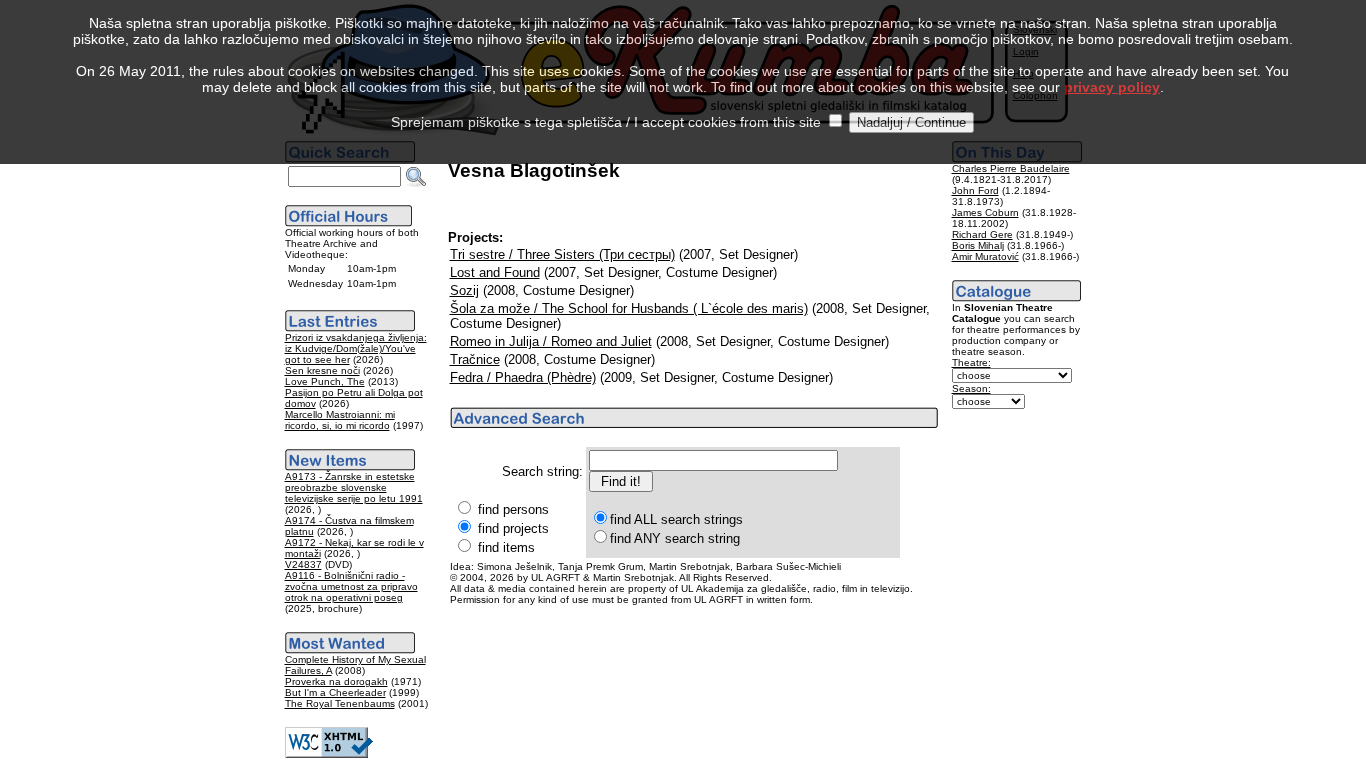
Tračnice (475, 359)
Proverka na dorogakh (336, 681)
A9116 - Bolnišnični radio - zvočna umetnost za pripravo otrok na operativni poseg (351, 586)
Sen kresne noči (322, 370)
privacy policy (1112, 87)
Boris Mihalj (978, 245)
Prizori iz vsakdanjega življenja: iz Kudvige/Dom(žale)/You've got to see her (356, 348)
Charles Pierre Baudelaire (1011, 168)
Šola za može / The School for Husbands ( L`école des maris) (629, 308)
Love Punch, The (325, 381)
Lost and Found (495, 272)
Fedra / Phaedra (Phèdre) (523, 377)
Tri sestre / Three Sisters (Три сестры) (562, 254)
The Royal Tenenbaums (340, 703)
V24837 (303, 564)
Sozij (464, 290)
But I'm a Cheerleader (335, 692)
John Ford (975, 190)
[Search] (416, 177)
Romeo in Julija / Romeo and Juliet (551, 341)
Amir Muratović (985, 256)
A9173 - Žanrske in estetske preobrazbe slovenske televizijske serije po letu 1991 (354, 487)
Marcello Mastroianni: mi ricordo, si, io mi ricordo (340, 420)
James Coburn (985, 212)
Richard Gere (982, 234)
